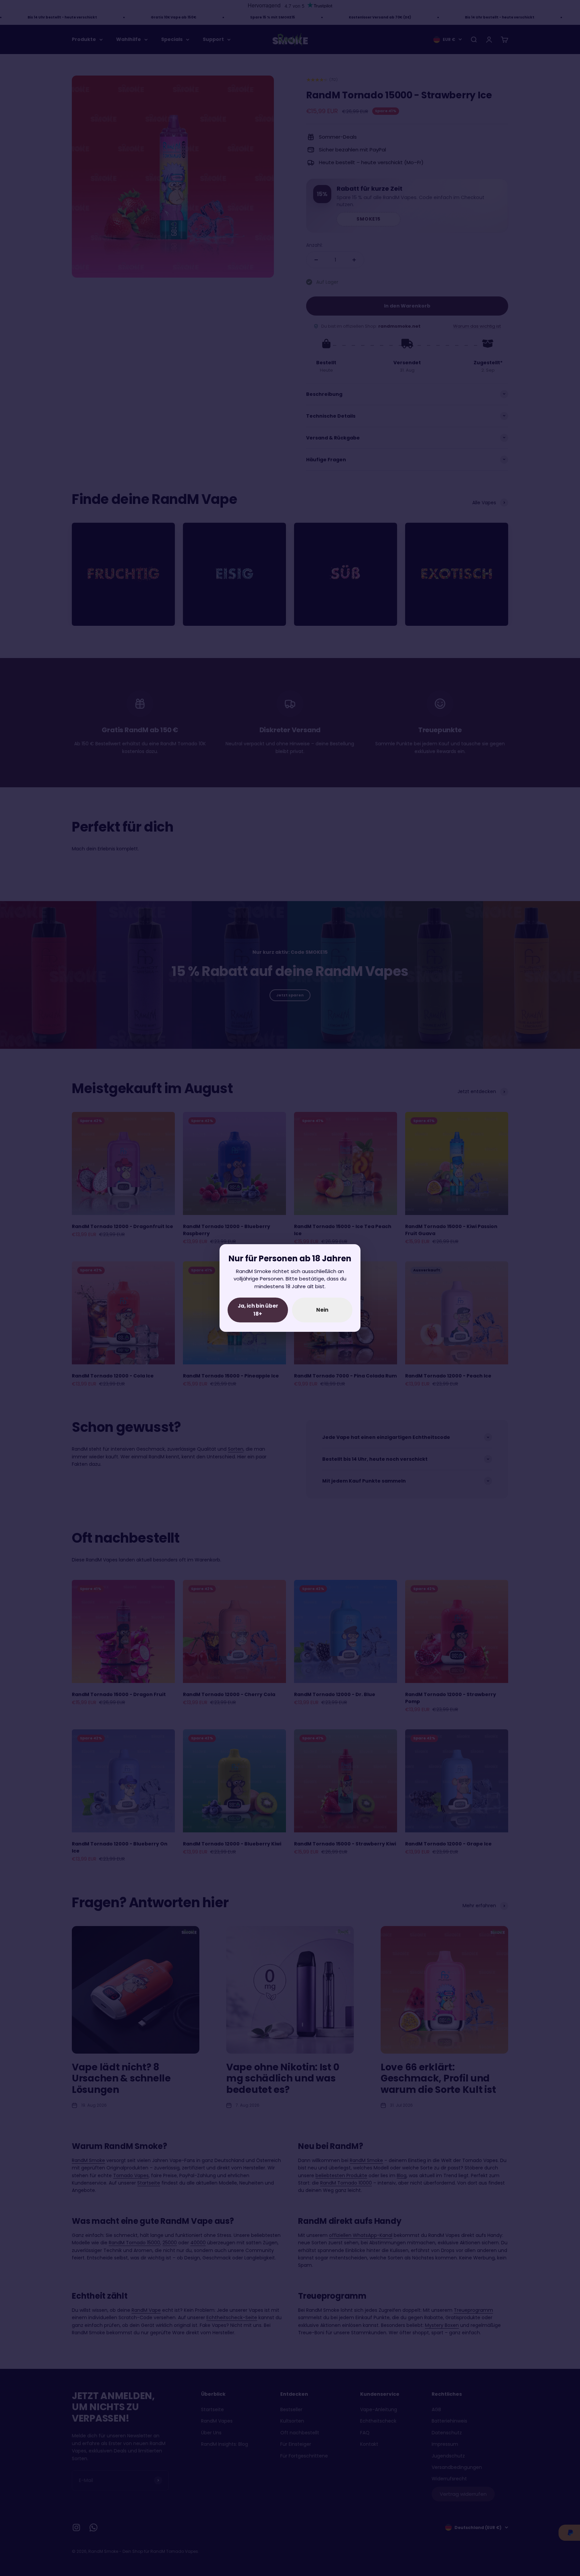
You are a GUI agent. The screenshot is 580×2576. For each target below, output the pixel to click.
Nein (322, 1310)
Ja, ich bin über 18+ (258, 1310)
